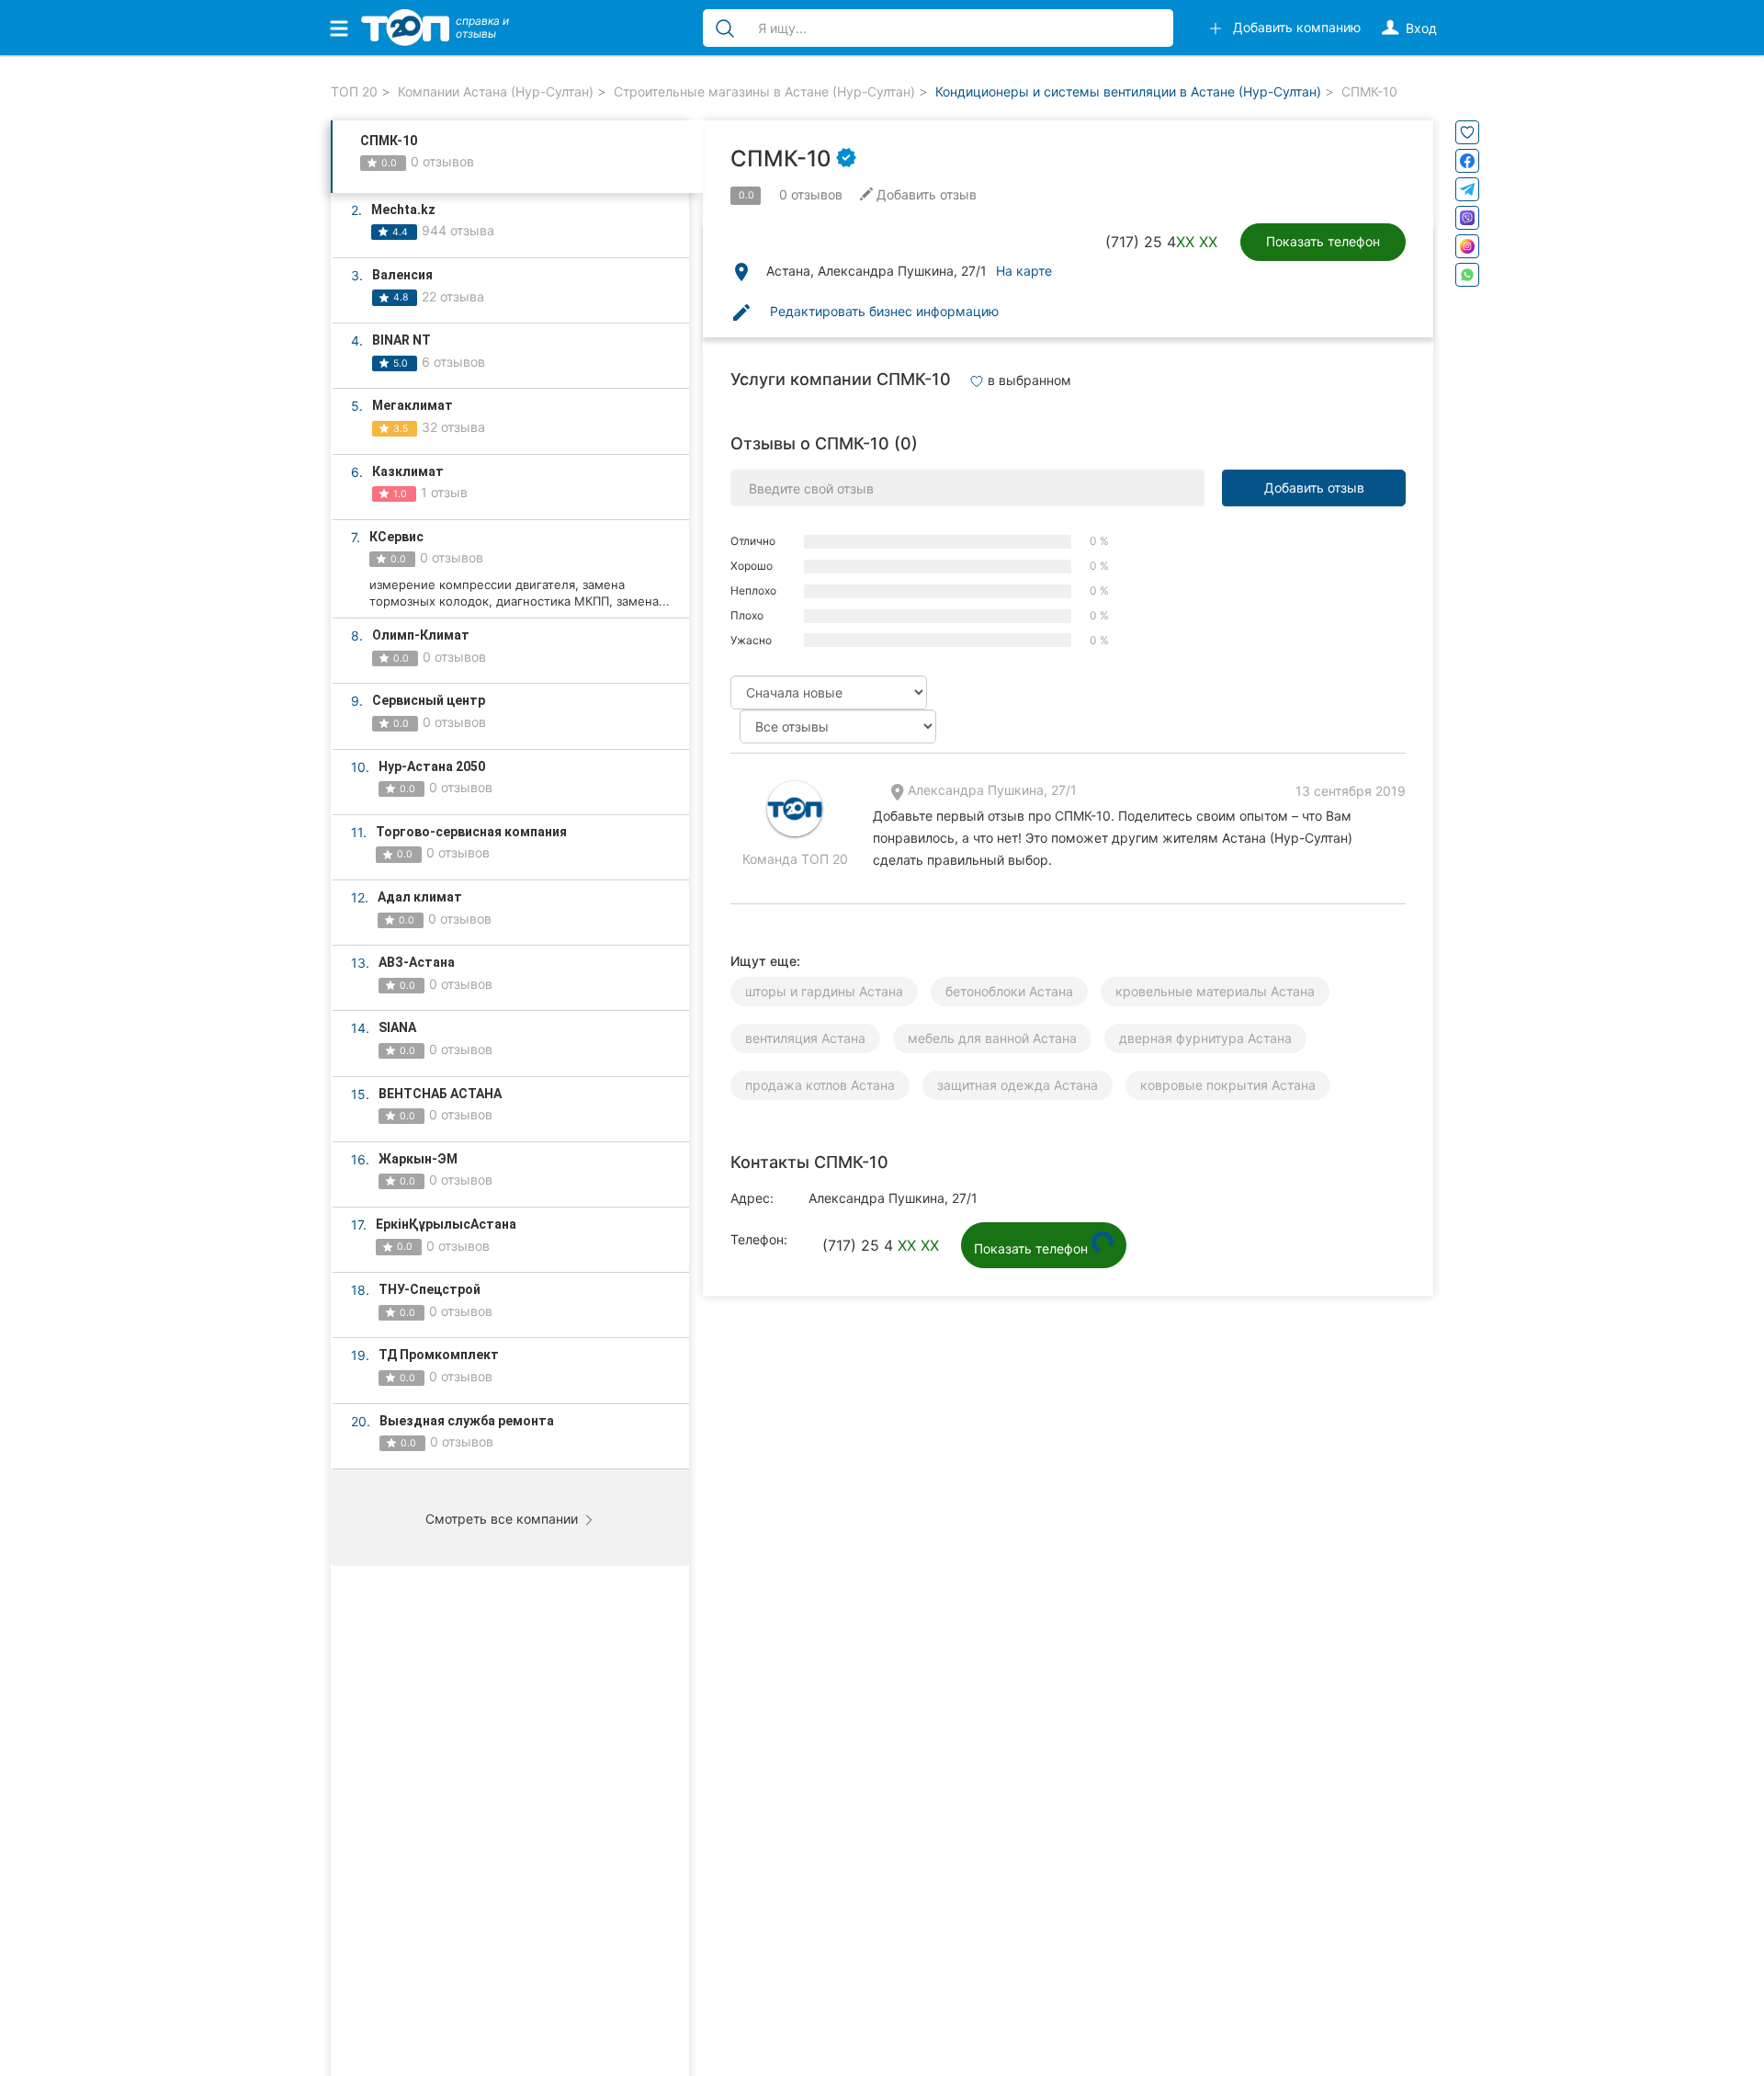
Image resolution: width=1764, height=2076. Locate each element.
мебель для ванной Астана (992, 1038)
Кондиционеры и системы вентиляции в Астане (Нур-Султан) (1128, 91)
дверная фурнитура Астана (1205, 1038)
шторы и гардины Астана (824, 991)
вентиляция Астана (805, 1038)
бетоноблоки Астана (1009, 991)
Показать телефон (1323, 241)
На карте (1024, 271)
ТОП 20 (354, 91)
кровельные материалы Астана (1215, 991)
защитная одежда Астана (1018, 1085)
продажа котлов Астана (820, 1085)
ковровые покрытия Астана (1228, 1085)
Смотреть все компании (503, 1519)
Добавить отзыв (1314, 488)
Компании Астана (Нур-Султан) (496, 91)
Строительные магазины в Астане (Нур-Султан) (764, 91)
